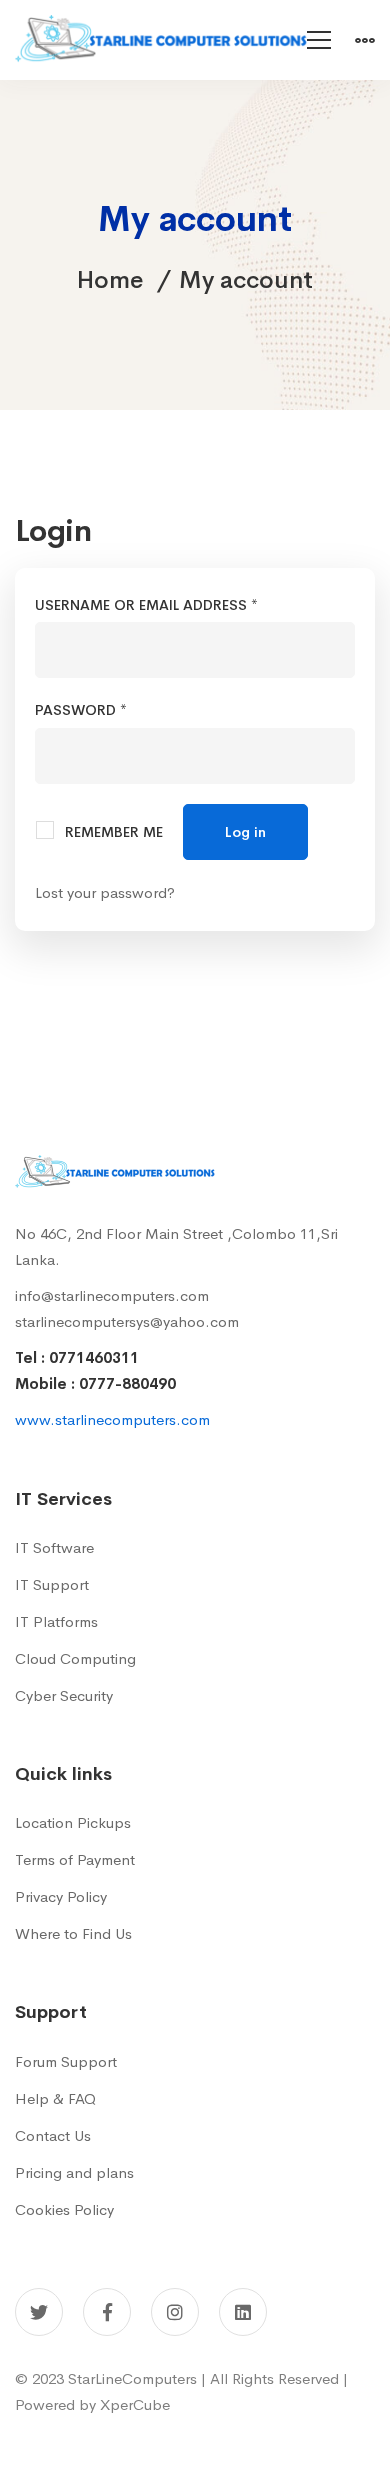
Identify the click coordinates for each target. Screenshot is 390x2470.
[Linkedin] (243, 2312)
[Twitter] (39, 2312)
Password (114, 709)
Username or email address (180, 604)
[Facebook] (107, 2312)
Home (110, 280)
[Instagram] (175, 2312)
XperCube (135, 2404)
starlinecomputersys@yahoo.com (127, 1321)
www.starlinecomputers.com (112, 1419)
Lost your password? (105, 892)
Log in (245, 832)
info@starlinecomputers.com (112, 1295)
